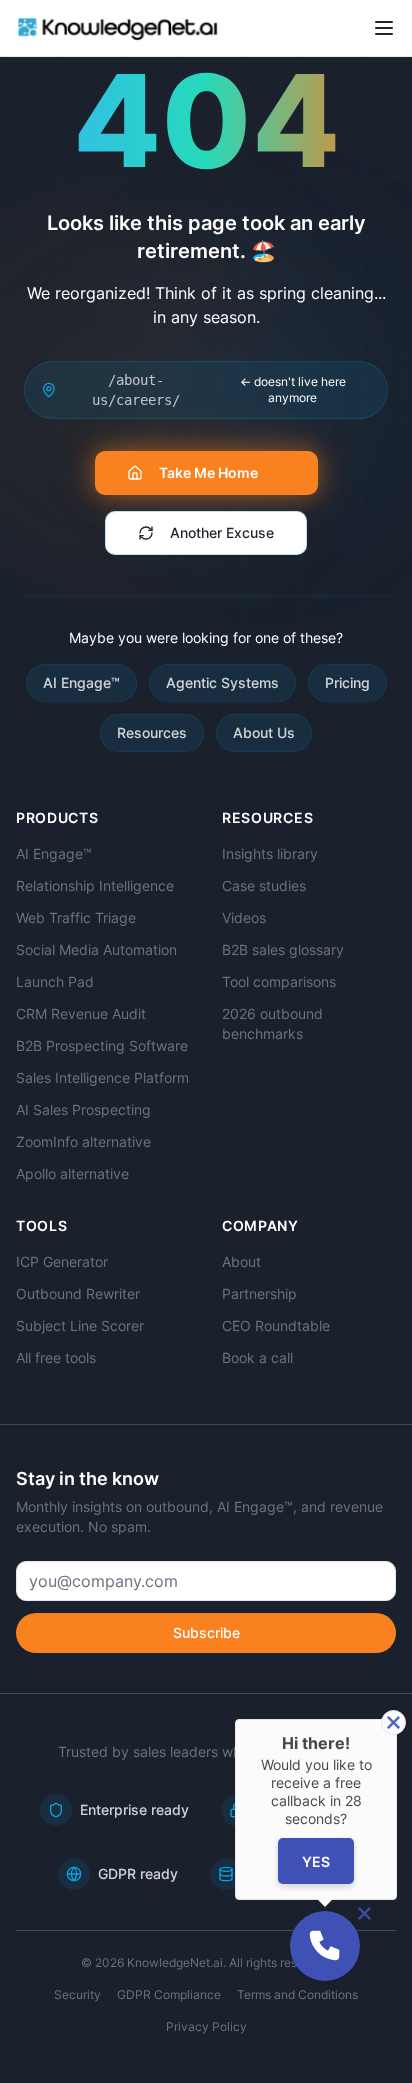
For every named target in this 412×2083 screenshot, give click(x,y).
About (241, 1261)
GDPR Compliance (169, 1994)
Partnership (259, 1293)
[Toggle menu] (384, 28)
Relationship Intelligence (95, 885)
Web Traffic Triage (76, 917)
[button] (325, 1946)
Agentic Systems (222, 682)
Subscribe (206, 1632)
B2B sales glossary (283, 949)
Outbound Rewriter (78, 1293)
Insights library (270, 853)
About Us (264, 732)
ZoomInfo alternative (83, 1141)
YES (316, 1861)
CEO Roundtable (276, 1325)
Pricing (347, 682)
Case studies (264, 885)
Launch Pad (55, 981)
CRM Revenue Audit (81, 1013)
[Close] (393, 1722)
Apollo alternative (72, 1173)
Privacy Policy (206, 2026)
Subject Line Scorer (80, 1325)
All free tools (56, 1357)
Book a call (257, 1357)
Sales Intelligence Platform (102, 1077)
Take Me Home (208, 472)
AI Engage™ (81, 682)
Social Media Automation (96, 949)
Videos (244, 917)
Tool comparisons (279, 981)
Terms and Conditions (297, 1994)
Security (77, 1994)
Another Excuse (222, 532)
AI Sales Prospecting (83, 1109)
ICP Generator (62, 1261)
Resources (152, 732)
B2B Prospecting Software (102, 1045)
